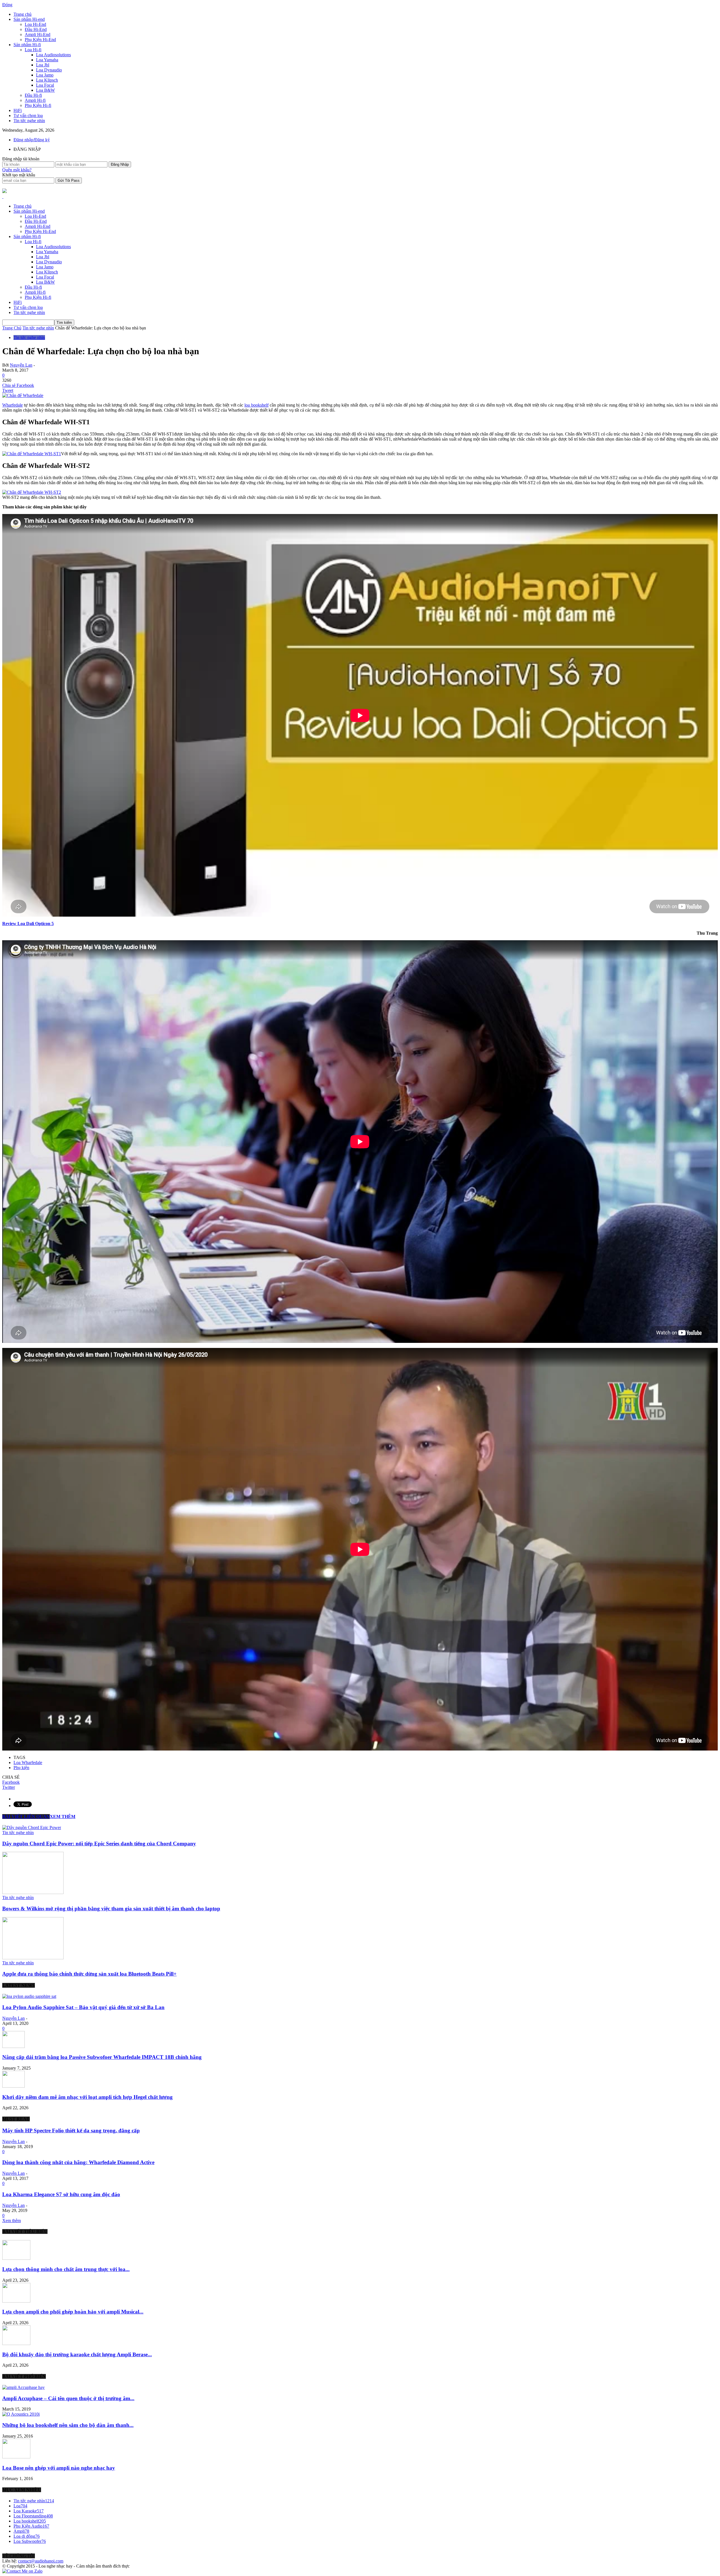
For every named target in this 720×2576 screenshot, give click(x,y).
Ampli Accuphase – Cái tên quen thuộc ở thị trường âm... (68, 2398)
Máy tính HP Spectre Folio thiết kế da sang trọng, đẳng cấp (71, 2130)
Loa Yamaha (47, 60)
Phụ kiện (21, 1768)
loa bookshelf (256, 405)
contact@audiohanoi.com (41, 2561)
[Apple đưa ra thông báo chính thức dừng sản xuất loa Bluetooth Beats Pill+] (33, 1958)
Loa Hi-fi (33, 50)
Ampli (21, 2531)
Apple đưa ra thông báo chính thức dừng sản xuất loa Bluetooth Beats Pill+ (89, 1974)
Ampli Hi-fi (35, 100)
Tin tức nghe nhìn (29, 121)
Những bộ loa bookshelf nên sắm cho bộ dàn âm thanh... (68, 2425)
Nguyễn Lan (21, 365)
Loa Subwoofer (30, 2541)
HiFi (18, 110)
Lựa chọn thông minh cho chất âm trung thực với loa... (66, 2269)
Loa (20, 2506)
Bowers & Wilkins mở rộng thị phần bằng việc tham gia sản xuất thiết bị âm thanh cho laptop (111, 1909)
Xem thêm (12, 2221)
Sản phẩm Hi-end (29, 19)
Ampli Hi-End (38, 34)
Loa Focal (45, 85)
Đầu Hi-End (36, 29)
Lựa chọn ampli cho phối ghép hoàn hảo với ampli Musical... (73, 2312)
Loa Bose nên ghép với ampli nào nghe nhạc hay (59, 2468)
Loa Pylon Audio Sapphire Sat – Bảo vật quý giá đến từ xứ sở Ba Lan (83, 2007)
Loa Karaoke (29, 2511)
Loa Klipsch (47, 80)
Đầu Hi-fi (33, 95)
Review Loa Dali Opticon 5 (28, 924)
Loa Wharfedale (28, 1762)
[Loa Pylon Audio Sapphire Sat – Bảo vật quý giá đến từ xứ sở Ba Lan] (29, 1996)
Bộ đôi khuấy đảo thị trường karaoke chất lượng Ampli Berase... (77, 2354)
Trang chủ (22, 14)
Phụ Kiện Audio (31, 2526)
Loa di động (27, 2536)
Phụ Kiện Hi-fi (38, 105)
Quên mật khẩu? (17, 170)
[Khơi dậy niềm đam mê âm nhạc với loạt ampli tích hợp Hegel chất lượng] (13, 2086)
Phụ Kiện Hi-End (40, 40)
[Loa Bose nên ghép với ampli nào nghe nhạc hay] (16, 2457)
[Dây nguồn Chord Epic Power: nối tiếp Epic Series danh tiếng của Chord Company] (32, 1827)
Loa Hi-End (35, 24)
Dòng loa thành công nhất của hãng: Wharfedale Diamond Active (78, 2162)
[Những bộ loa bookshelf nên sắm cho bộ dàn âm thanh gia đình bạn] (21, 2414)
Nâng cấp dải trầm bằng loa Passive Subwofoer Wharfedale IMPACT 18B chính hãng (102, 2057)
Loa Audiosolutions (53, 55)
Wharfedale (13, 405)
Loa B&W (45, 90)
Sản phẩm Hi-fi (27, 45)
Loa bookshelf (30, 2521)
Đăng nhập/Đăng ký (32, 140)
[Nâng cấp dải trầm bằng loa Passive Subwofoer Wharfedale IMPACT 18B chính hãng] (13, 2046)
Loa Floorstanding (33, 2516)
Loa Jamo (45, 75)
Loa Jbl (43, 65)
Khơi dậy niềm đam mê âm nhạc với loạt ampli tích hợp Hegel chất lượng (87, 2097)
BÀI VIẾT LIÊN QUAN (26, 1817)
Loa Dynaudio (49, 70)
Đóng (7, 5)
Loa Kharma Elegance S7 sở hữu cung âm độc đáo (61, 2194)
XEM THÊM (63, 1817)
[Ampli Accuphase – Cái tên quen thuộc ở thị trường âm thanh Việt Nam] (23, 2387)
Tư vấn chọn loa (28, 115)
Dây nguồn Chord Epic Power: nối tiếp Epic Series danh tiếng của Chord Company (99, 1844)
